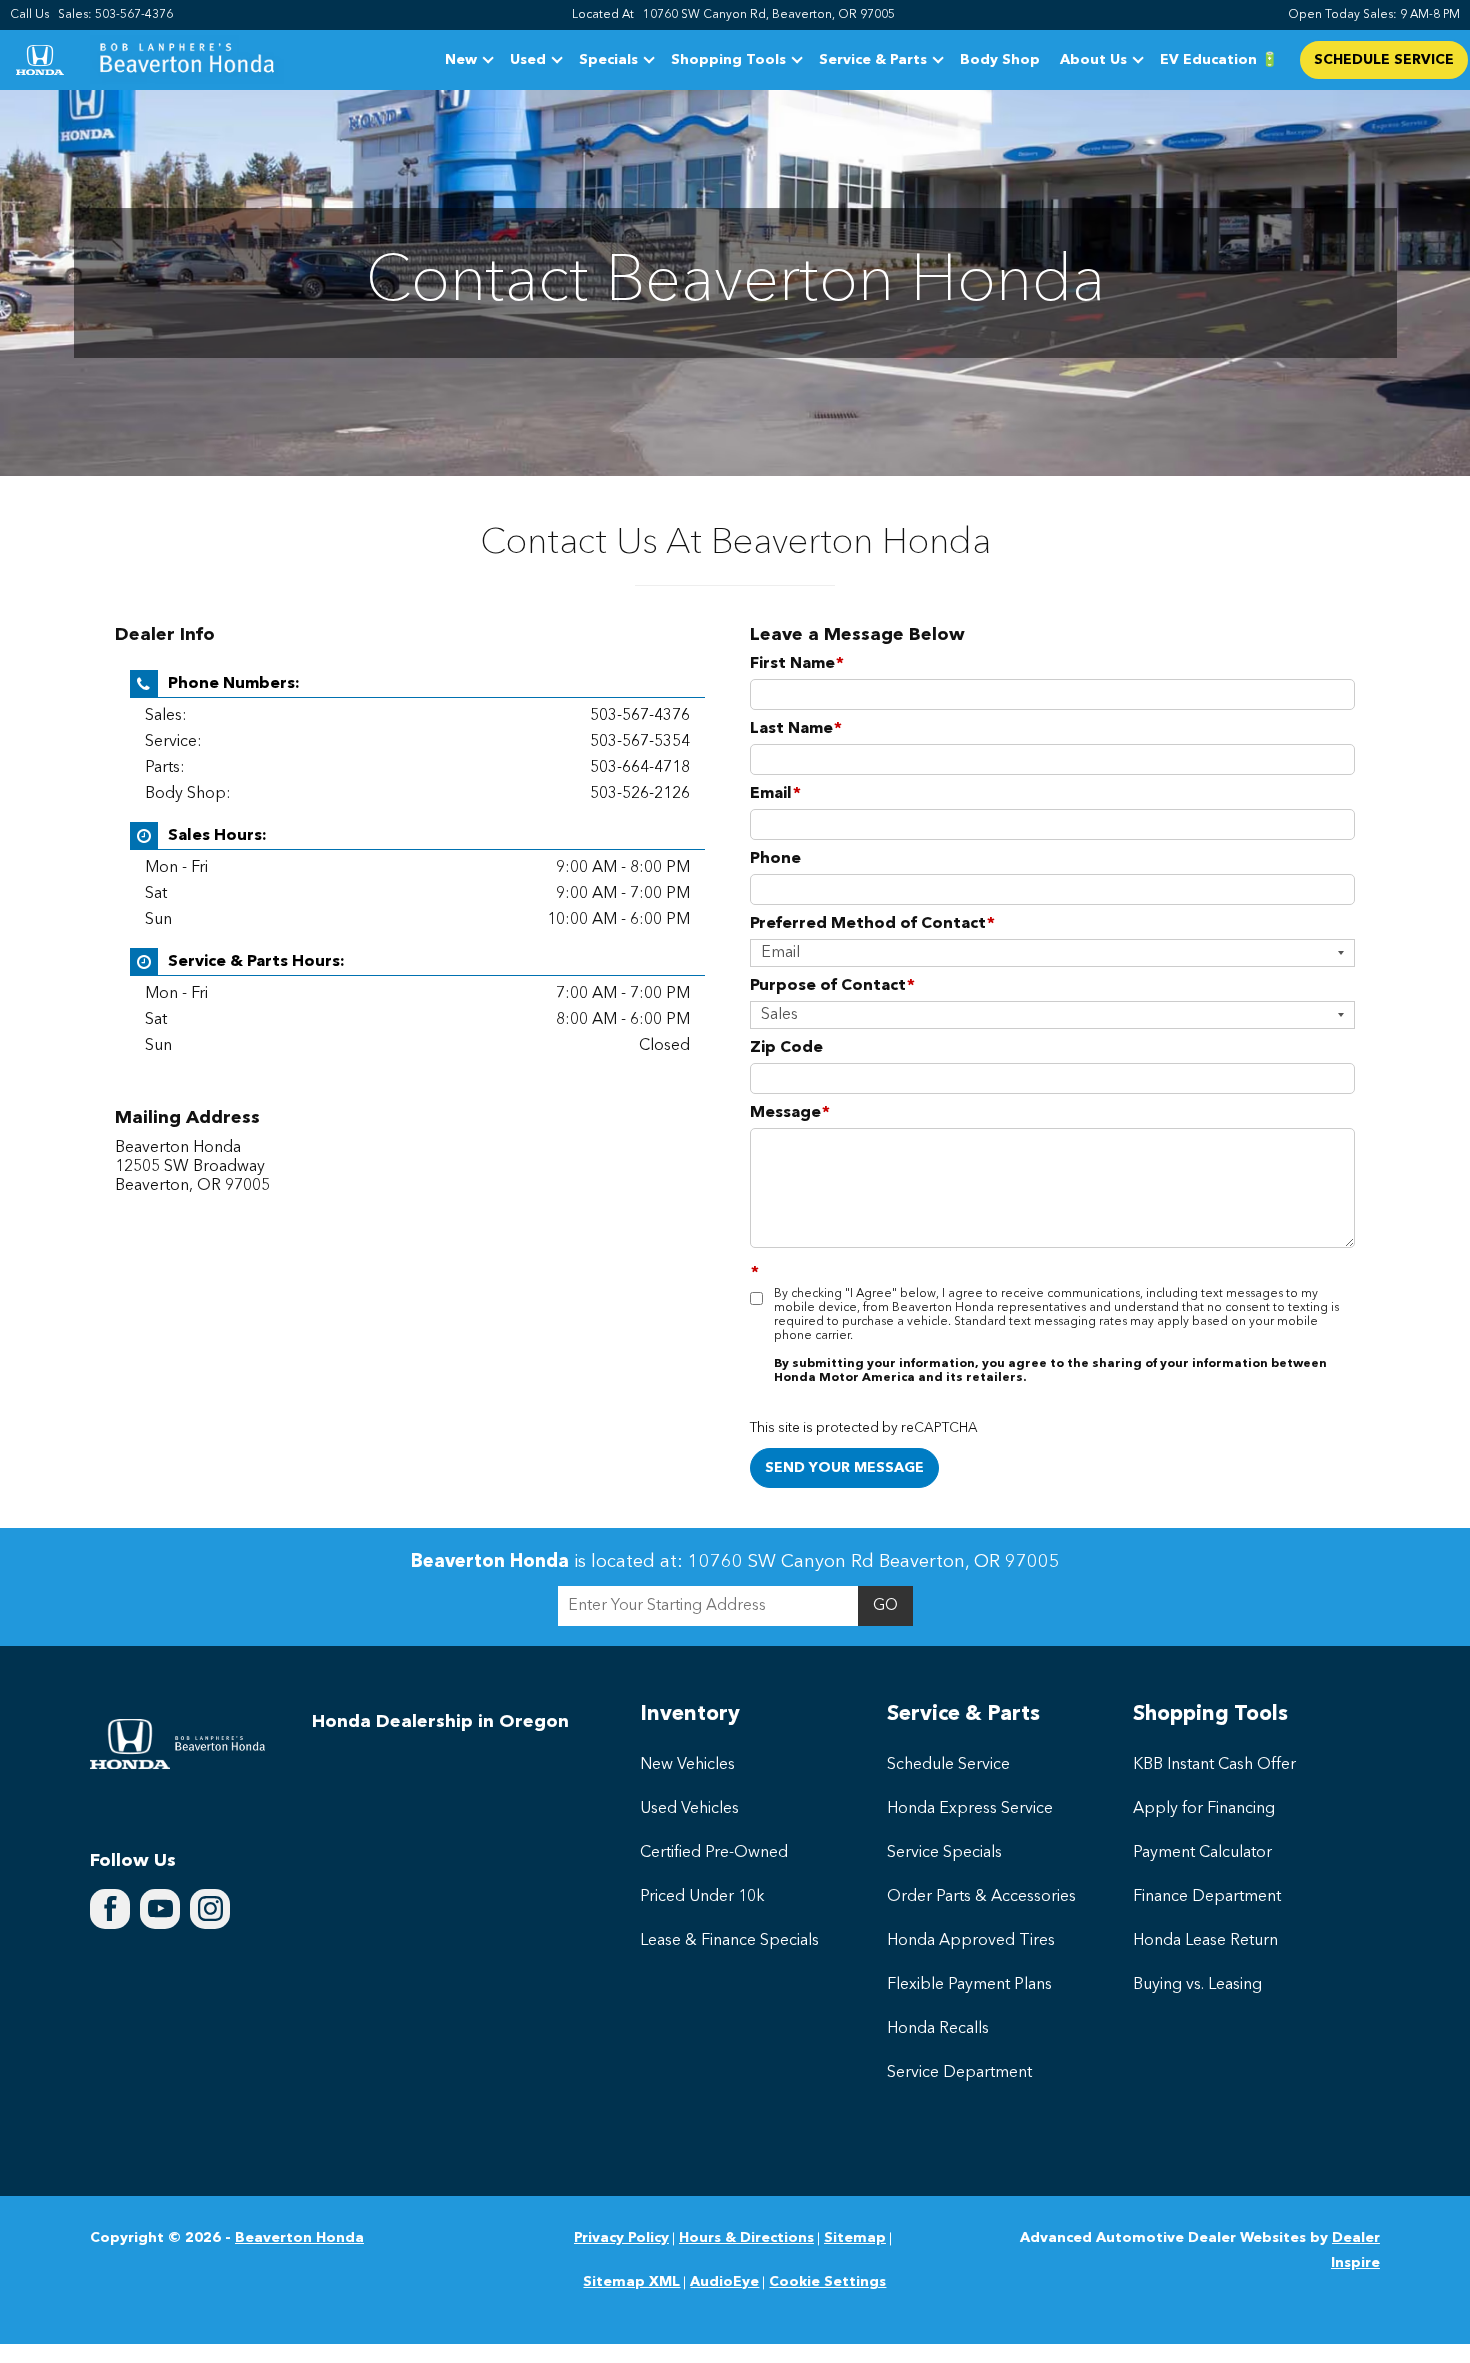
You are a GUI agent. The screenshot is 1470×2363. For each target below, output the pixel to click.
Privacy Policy (621, 2238)
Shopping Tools (728, 63)
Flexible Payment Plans (969, 1985)
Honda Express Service (970, 1809)
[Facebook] (110, 1909)
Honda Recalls (938, 2029)
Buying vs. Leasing (1197, 1985)
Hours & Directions (746, 2238)
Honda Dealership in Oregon (440, 1722)
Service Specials (944, 1853)
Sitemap (855, 2238)
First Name (797, 664)
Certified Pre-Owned (714, 1853)
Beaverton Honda (299, 2238)
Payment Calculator (1202, 1853)
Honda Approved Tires (971, 1941)
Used (528, 60)
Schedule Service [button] (1384, 60)
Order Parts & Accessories (981, 1897)
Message (790, 1113)
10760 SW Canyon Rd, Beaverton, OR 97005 (769, 15)
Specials (608, 60)
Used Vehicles (689, 1809)
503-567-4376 (640, 716)
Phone (775, 859)
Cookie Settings (827, 2282)
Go (885, 1606)
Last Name (796, 729)
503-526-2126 (640, 794)
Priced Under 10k (702, 1897)
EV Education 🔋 (1219, 60)
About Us (1093, 60)
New (461, 60)
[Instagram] (210, 1909)
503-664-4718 (640, 768)
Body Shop (1000, 60)
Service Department (959, 2073)
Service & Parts (872, 63)
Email (775, 794)
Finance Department (1207, 1897)
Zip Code (786, 1048)
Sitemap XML (631, 2282)
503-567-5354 (640, 742)
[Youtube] (160, 1909)
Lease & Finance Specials (729, 1941)
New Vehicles (687, 1765)
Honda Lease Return (1205, 1941)
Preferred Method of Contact (872, 924)
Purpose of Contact (832, 986)
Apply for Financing (1204, 1809)
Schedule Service (948, 1765)
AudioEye (724, 2282)
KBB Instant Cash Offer (1214, 1765)
